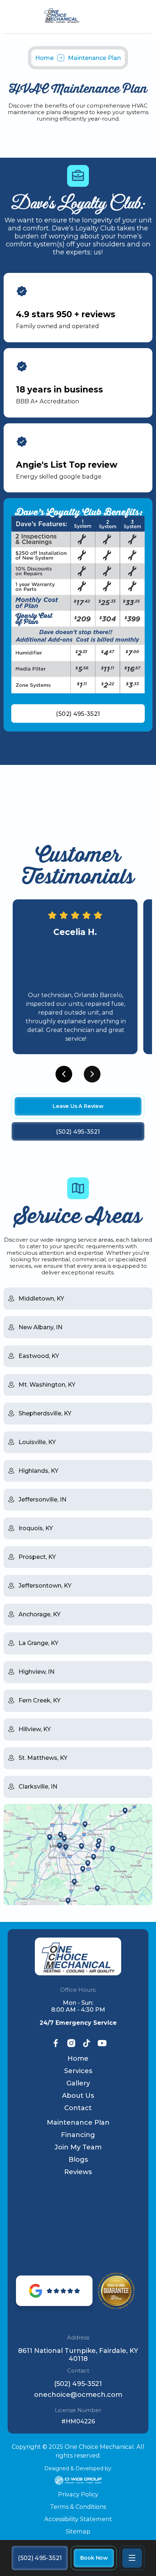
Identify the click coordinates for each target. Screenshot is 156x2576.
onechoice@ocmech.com (78, 2395)
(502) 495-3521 (78, 2384)
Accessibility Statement (78, 2519)
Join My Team (78, 2147)
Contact (78, 2108)
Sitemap (78, 2531)
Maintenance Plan (78, 2123)
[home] (78, 16)
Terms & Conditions (78, 2507)
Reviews (78, 2172)
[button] (132, 2558)
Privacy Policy (78, 2494)
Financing (78, 2135)
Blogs (78, 2160)
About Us (78, 2096)
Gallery (78, 2083)
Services (78, 2071)
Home (44, 58)
